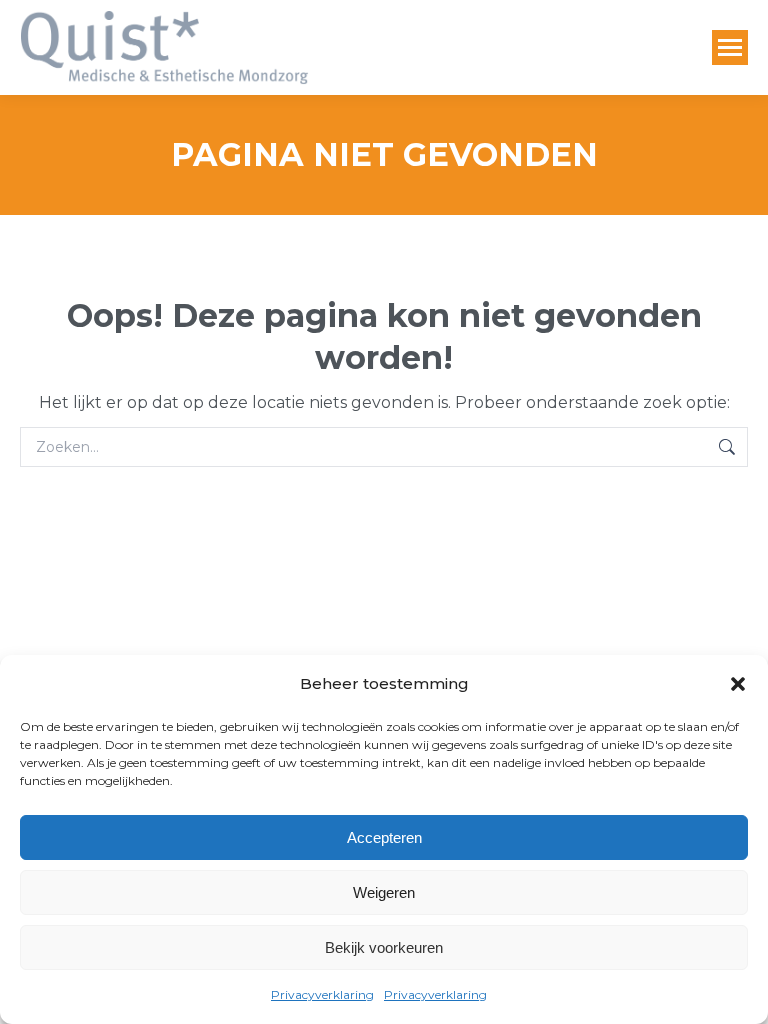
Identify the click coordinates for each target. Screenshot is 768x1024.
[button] (738, 684)
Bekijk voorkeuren (384, 947)
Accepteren (384, 837)
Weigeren (384, 892)
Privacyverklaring (322, 994)
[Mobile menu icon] (730, 47)
